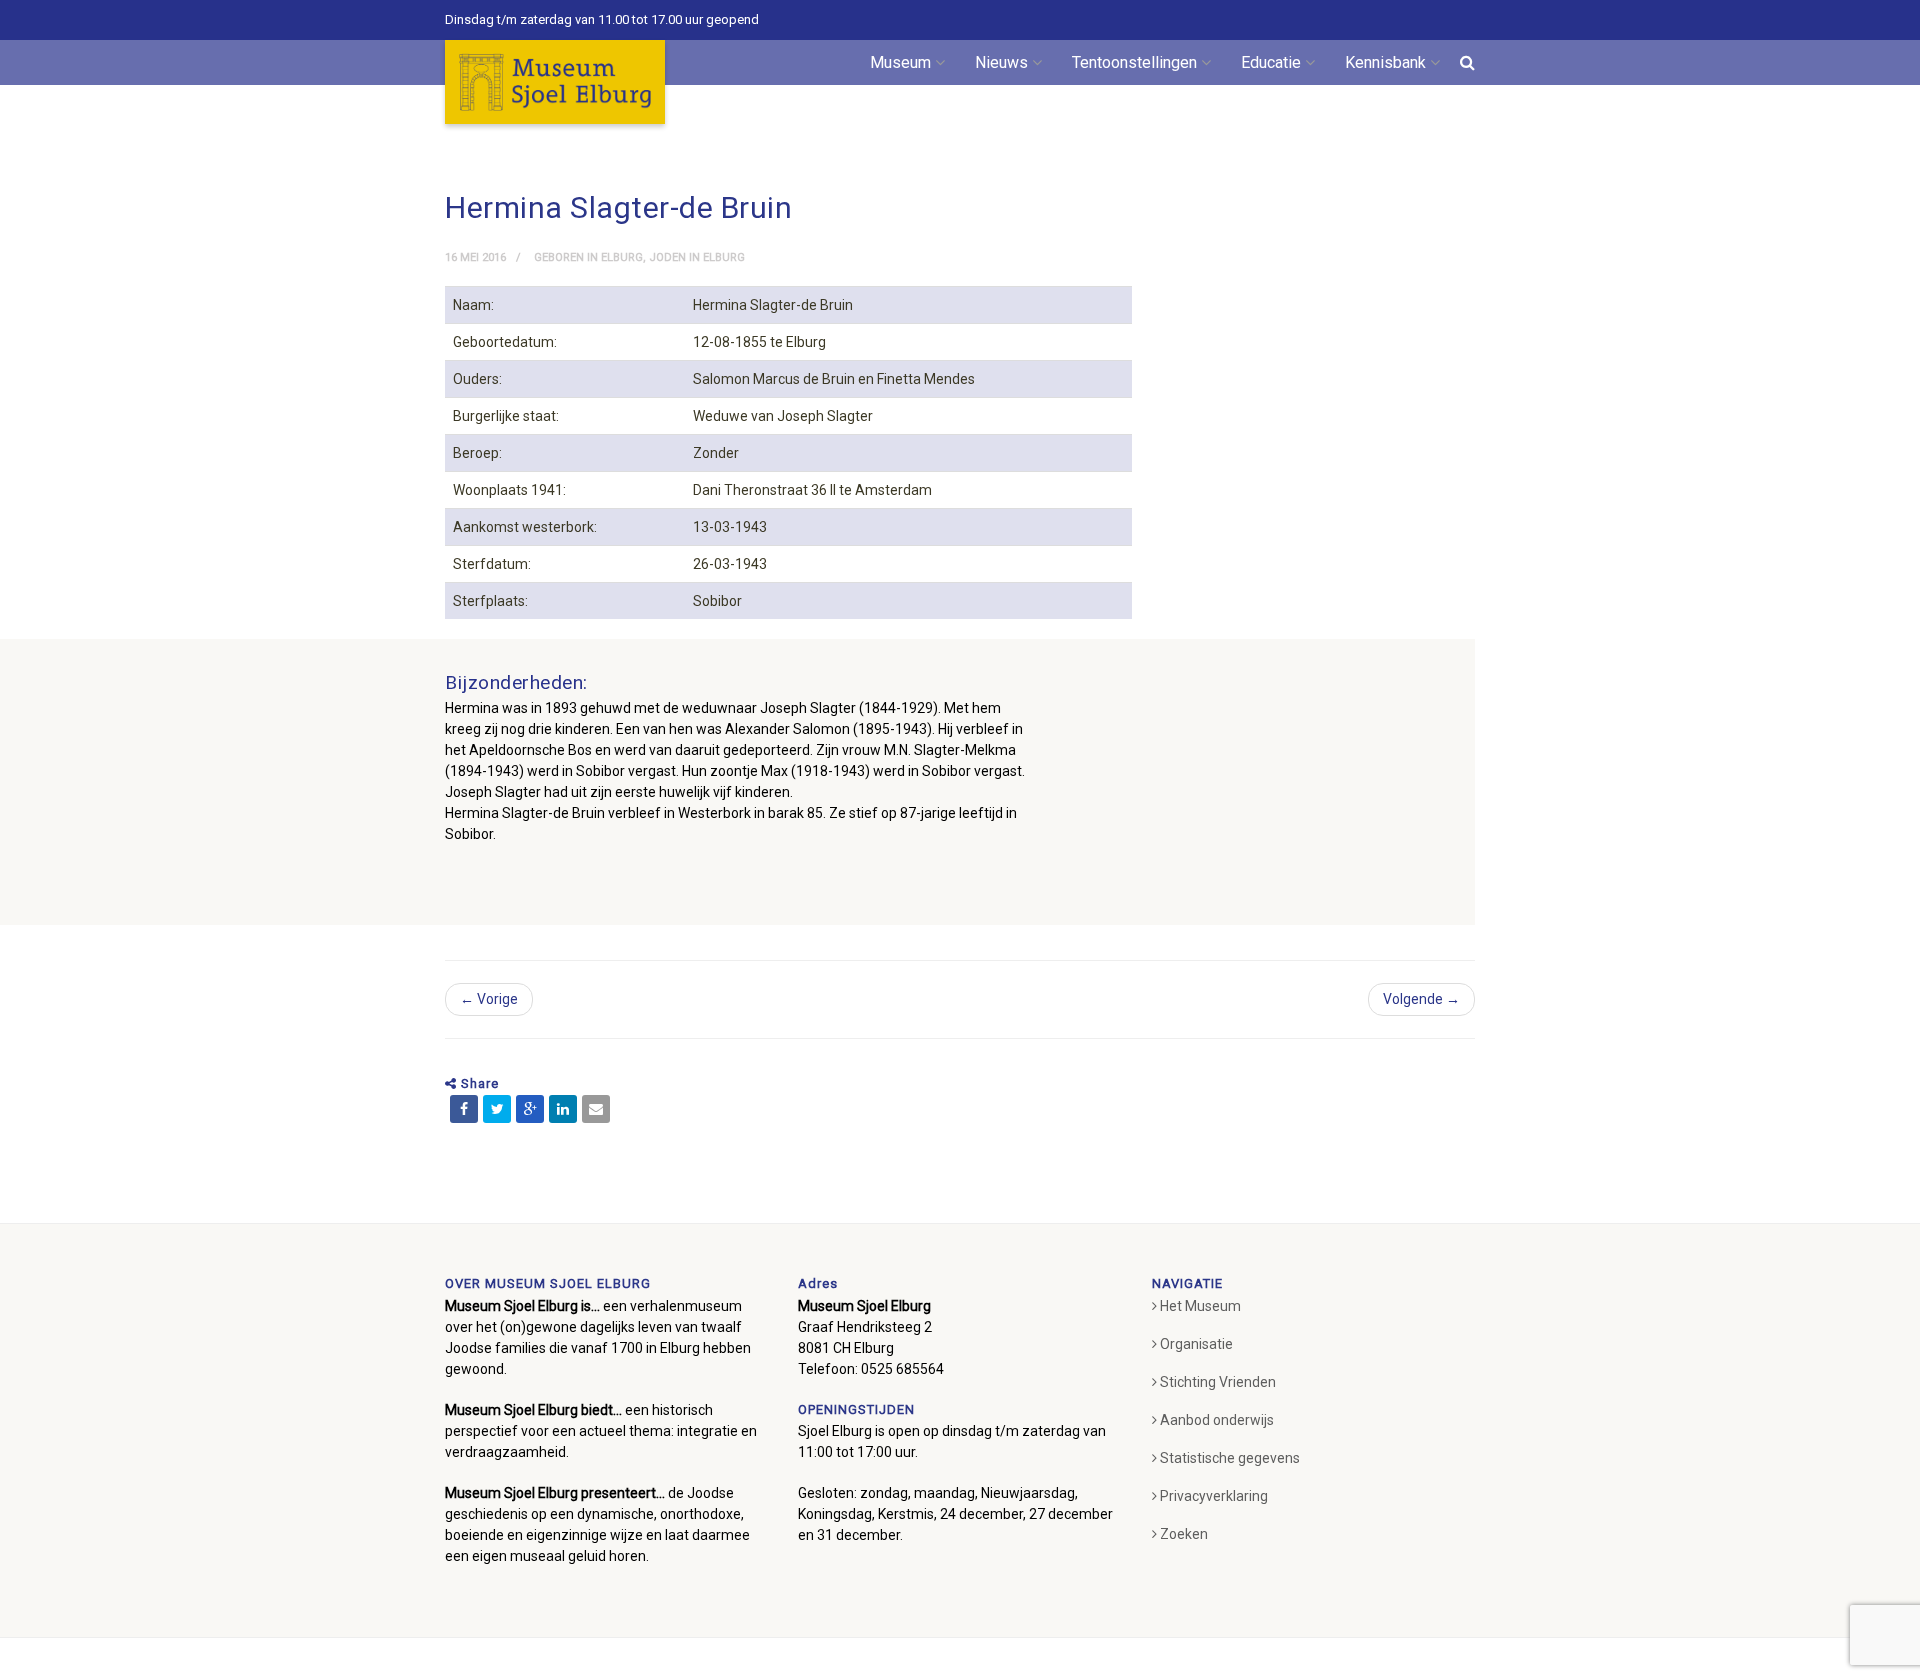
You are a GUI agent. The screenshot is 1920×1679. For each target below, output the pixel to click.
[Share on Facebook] (464, 1109)
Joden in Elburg (697, 257)
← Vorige (489, 999)
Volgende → (1421, 999)
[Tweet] (497, 1109)
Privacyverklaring (1214, 1496)
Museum (900, 62)
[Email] (596, 1109)
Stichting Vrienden (1218, 1382)
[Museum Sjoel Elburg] (555, 82)
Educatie (1271, 62)
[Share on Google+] (530, 1109)
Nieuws (1001, 62)
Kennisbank (1385, 62)
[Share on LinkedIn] (563, 1109)
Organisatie (1196, 1344)
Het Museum (1200, 1306)
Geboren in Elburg (588, 257)
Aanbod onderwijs (1217, 1420)
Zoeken (1184, 1534)
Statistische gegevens (1230, 1458)
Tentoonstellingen (1134, 62)
